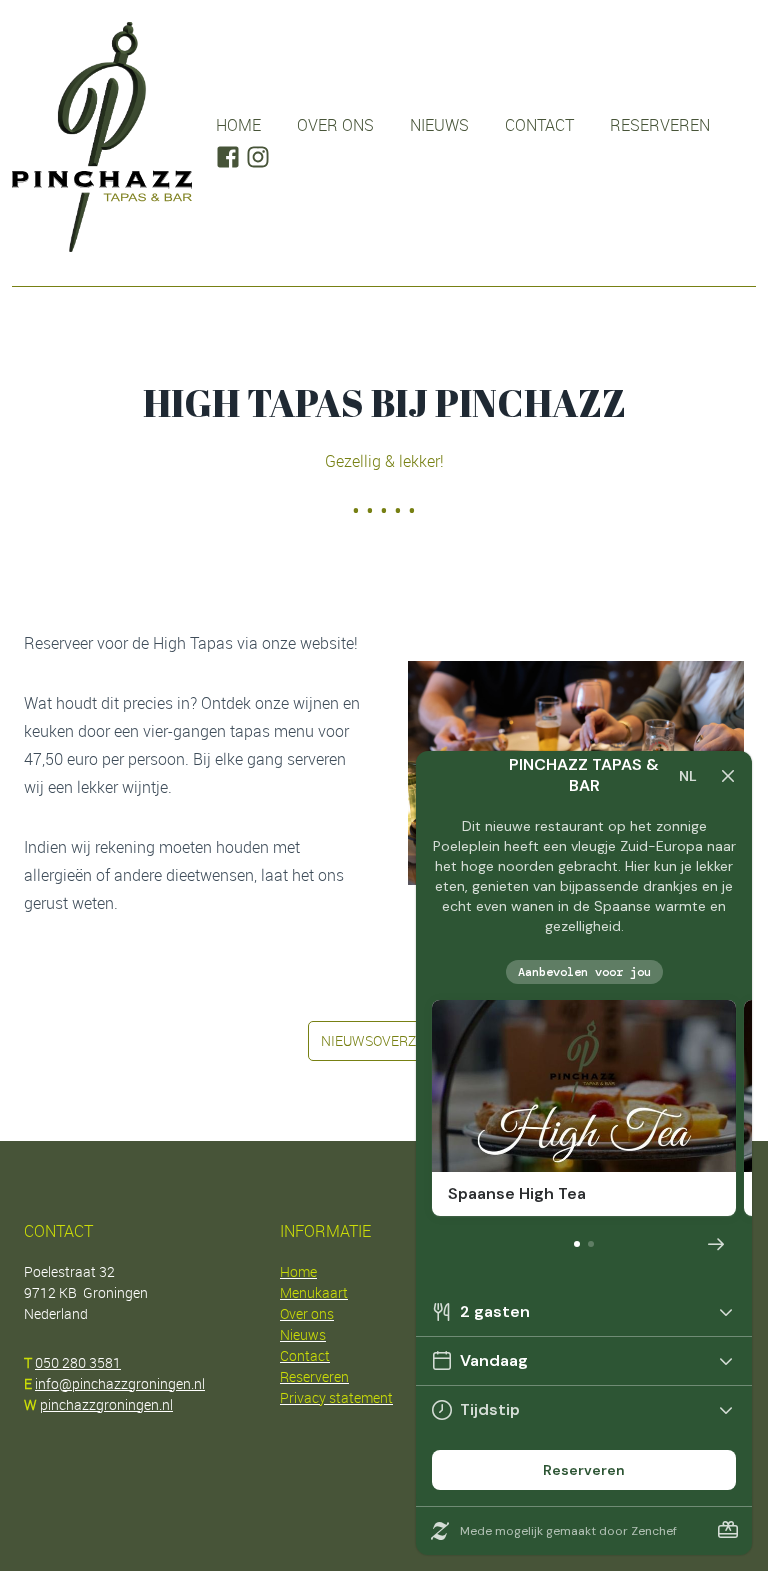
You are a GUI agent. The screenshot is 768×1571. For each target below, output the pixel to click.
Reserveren (660, 125)
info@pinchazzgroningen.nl (120, 1383)
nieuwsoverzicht (384, 1040)
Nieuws (439, 125)
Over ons (335, 125)
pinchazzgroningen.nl (106, 1404)
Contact (539, 125)
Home (238, 125)
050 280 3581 (78, 1362)
